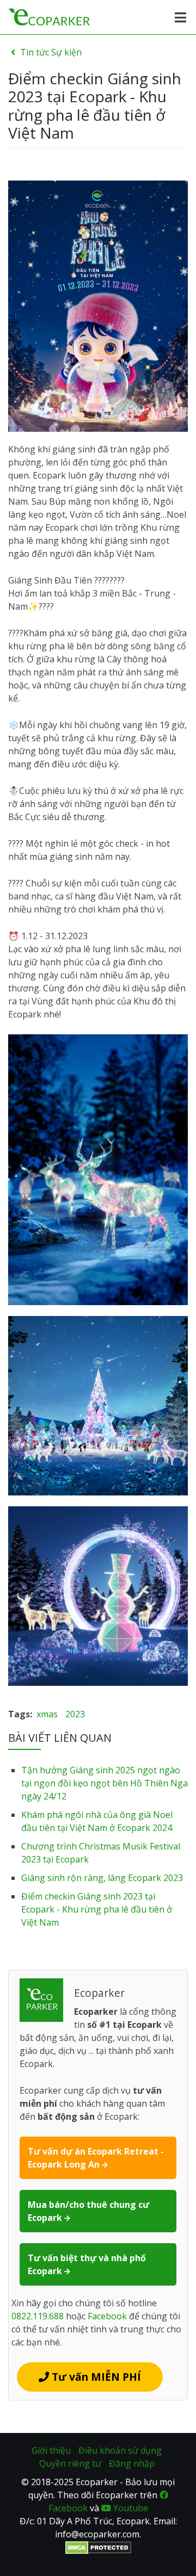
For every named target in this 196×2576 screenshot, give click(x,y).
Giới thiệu (51, 2450)
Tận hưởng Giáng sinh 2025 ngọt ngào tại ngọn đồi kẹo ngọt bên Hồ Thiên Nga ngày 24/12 (105, 1783)
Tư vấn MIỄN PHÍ (95, 2377)
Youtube (130, 2508)
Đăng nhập (132, 2463)
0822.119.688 (38, 2316)
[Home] (49, 16)
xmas (47, 1714)
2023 (75, 1714)
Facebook (107, 2316)
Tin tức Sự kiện (51, 52)
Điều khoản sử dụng (120, 2450)
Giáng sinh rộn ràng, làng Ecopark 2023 (102, 1878)
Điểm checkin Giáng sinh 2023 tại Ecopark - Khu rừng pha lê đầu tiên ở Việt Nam (97, 1909)
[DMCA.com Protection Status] (98, 2547)
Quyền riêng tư (70, 2463)
